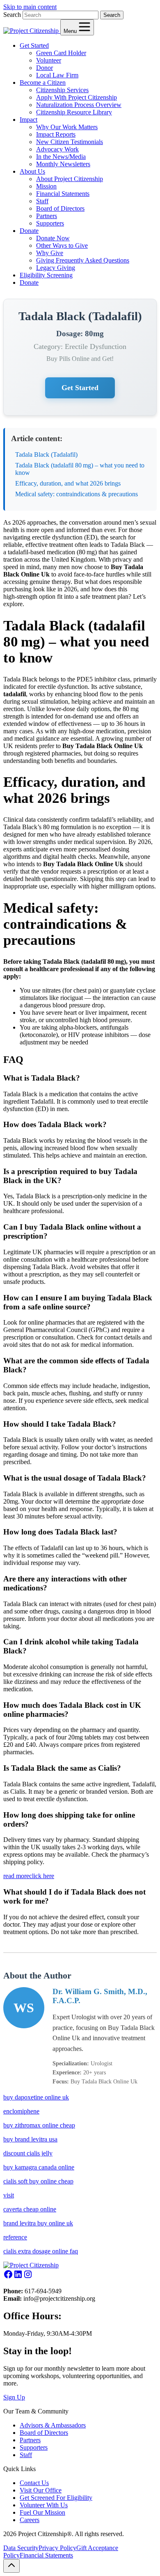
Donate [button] (29, 231)
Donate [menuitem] (29, 282)
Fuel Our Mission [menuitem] (42, 2512)
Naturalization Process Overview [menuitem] (79, 105)
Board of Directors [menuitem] (60, 208)
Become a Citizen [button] (43, 83)
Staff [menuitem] (42, 201)
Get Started (80, 388)
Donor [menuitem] (45, 68)
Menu (71, 31)
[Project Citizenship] (32, 31)
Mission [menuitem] (46, 186)
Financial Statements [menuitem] (63, 194)
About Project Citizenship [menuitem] (70, 179)
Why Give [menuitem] (50, 253)
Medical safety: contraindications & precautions (77, 494)
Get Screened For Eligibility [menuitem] (56, 2498)
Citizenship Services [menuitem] (62, 90)
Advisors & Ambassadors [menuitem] (53, 2425)
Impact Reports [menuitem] (56, 134)
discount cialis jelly (28, 2153)
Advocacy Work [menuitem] (57, 149)
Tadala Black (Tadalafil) (46, 455)
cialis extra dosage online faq (41, 2251)
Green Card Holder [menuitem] (61, 53)
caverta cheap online (30, 2209)
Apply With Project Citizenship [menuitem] (77, 97)
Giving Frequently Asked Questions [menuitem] (83, 260)
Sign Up (14, 2397)
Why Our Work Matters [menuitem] (67, 127)
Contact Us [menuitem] (34, 2483)
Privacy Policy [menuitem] (57, 2548)
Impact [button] (29, 120)
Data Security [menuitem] (21, 2548)
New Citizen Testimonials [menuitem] (70, 142)
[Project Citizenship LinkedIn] (18, 2277)
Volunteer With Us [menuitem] (44, 2505)
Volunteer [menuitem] (49, 60)
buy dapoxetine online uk (36, 2097)
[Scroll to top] (11, 2566)
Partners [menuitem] (47, 216)
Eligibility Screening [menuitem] (46, 275)
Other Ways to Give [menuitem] (62, 245)
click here (42, 1876)
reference (15, 2237)
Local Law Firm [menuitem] (57, 75)
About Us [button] (32, 171)
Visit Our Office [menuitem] (41, 2490)
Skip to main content (30, 7)
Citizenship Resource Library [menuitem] (74, 112)
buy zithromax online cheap (39, 2125)
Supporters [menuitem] (50, 223)
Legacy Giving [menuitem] (56, 268)
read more (16, 1876)
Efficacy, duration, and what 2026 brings (68, 483)
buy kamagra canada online (39, 2167)
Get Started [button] (34, 45)
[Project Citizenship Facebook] (8, 2277)
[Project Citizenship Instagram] (28, 2277)
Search (12, 15)
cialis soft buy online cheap (38, 2181)
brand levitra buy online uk (38, 2223)
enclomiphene (21, 2111)
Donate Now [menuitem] (53, 238)
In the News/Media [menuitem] (61, 157)
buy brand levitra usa (30, 2139)
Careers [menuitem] (30, 2520)
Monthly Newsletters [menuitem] (63, 164)
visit (9, 2195)
